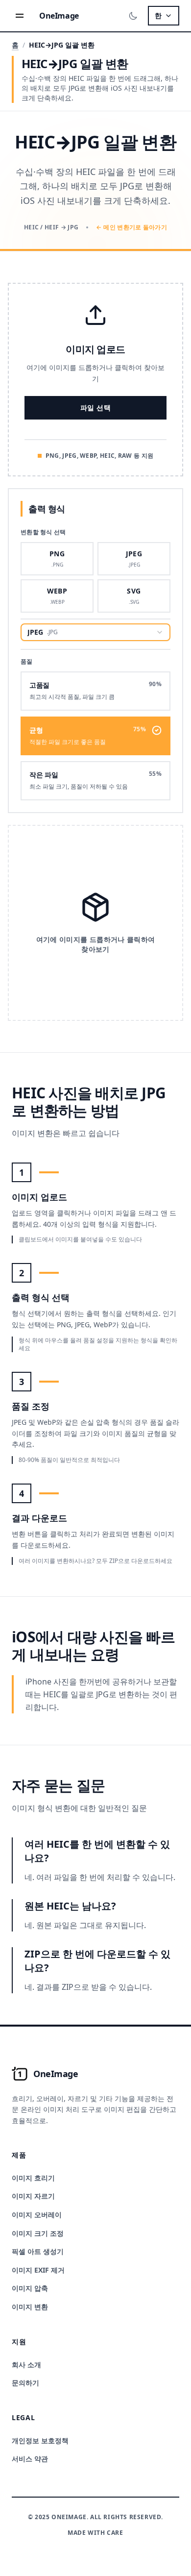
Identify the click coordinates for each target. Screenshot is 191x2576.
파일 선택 (95, 408)
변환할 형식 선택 (43, 532)
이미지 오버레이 (37, 2215)
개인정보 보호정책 (40, 2440)
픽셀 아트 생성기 (38, 2251)
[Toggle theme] (133, 16)
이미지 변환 (30, 2307)
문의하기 (25, 2383)
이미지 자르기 (33, 2196)
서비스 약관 (30, 2459)
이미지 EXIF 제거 (38, 2270)
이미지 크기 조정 (38, 2233)
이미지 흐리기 (33, 2178)
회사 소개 (26, 2365)
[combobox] (95, 632)
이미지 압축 (30, 2288)
